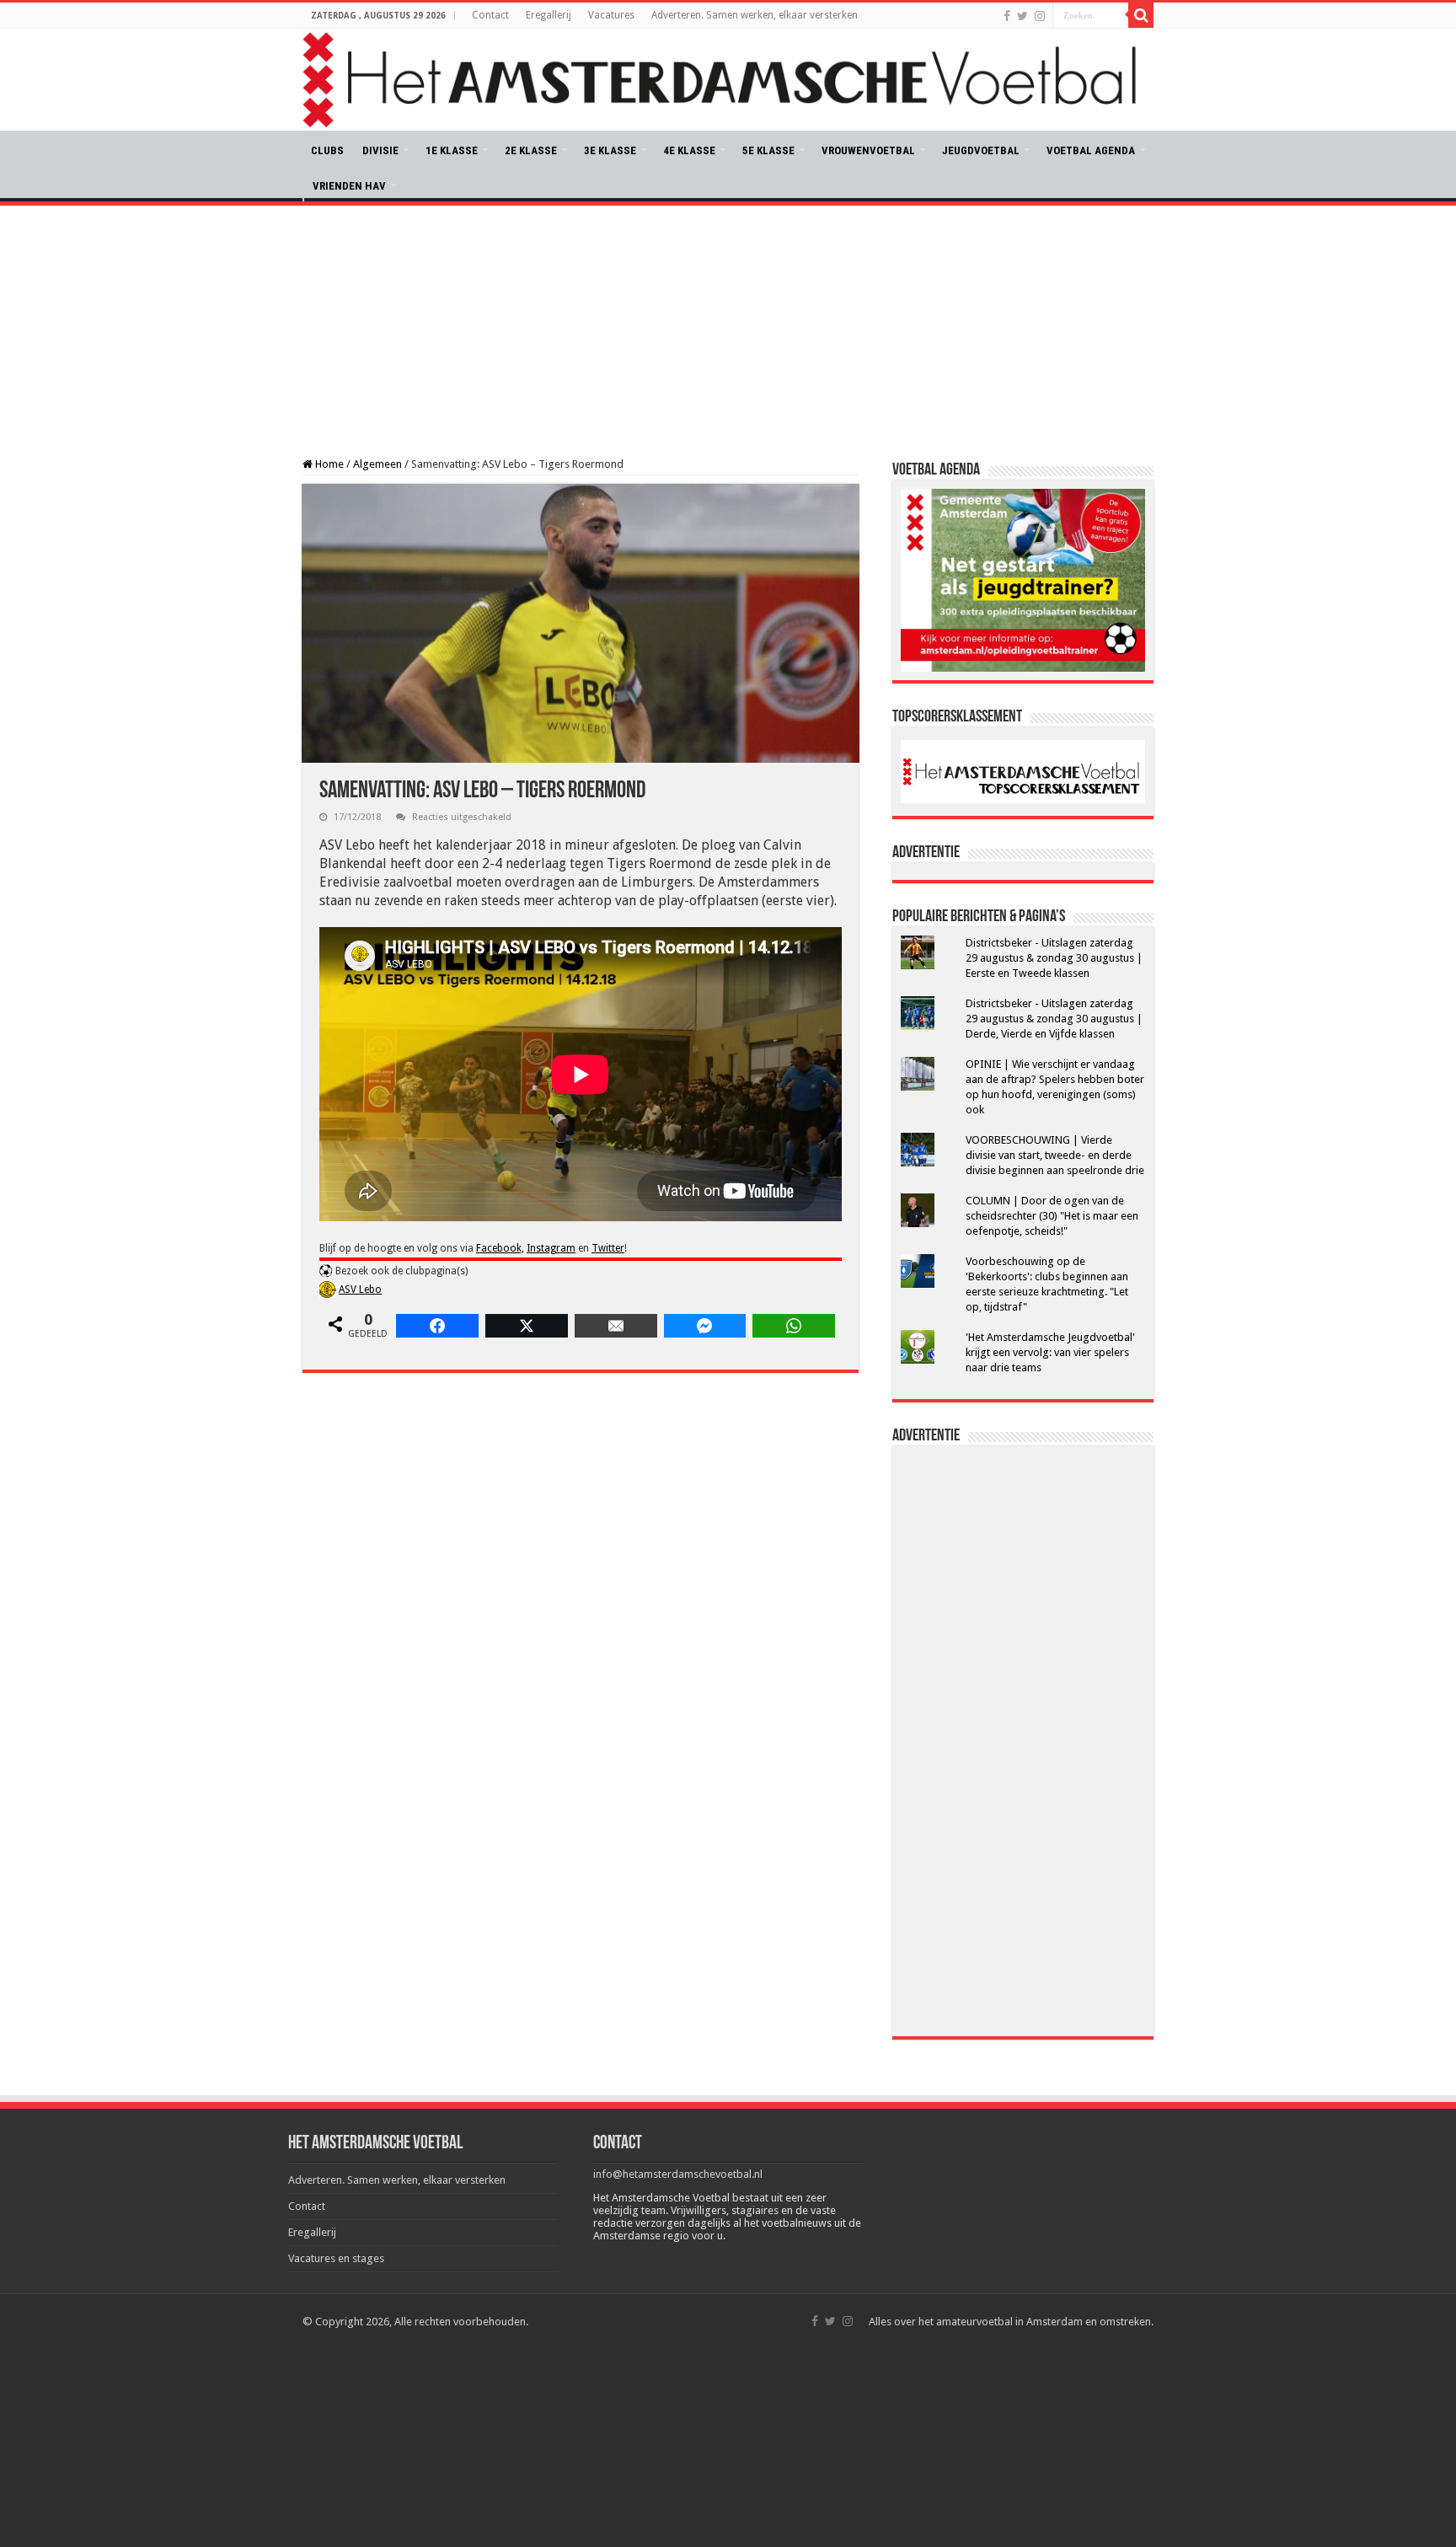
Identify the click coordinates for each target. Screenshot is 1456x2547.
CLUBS (327, 150)
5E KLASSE (768, 150)
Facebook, (500, 1248)
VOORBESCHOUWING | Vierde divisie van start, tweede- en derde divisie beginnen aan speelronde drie (1055, 1155)
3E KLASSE (610, 150)
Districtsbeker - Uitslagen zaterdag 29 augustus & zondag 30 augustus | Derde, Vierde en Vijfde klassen (1054, 1019)
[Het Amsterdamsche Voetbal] (728, 80)
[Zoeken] (1141, 15)
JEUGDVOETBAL (981, 150)
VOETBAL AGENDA (1091, 150)
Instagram (551, 1248)
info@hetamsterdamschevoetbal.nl (678, 2174)
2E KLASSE (531, 150)
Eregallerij (549, 15)
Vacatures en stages (336, 2258)
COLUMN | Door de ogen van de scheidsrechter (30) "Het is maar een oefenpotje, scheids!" (1052, 1216)
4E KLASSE (689, 150)
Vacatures (611, 15)
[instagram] (1040, 16)
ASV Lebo (360, 1290)
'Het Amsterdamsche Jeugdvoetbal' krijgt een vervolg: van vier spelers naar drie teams (1050, 1352)
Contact (490, 15)
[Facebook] (1007, 16)
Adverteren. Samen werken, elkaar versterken (755, 15)
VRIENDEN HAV (349, 186)
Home (328, 464)
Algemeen (377, 464)
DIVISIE (380, 150)
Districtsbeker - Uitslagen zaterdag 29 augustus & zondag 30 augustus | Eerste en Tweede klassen (1054, 958)
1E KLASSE (452, 150)
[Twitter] (1022, 16)
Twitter (608, 1248)
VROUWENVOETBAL (868, 150)
